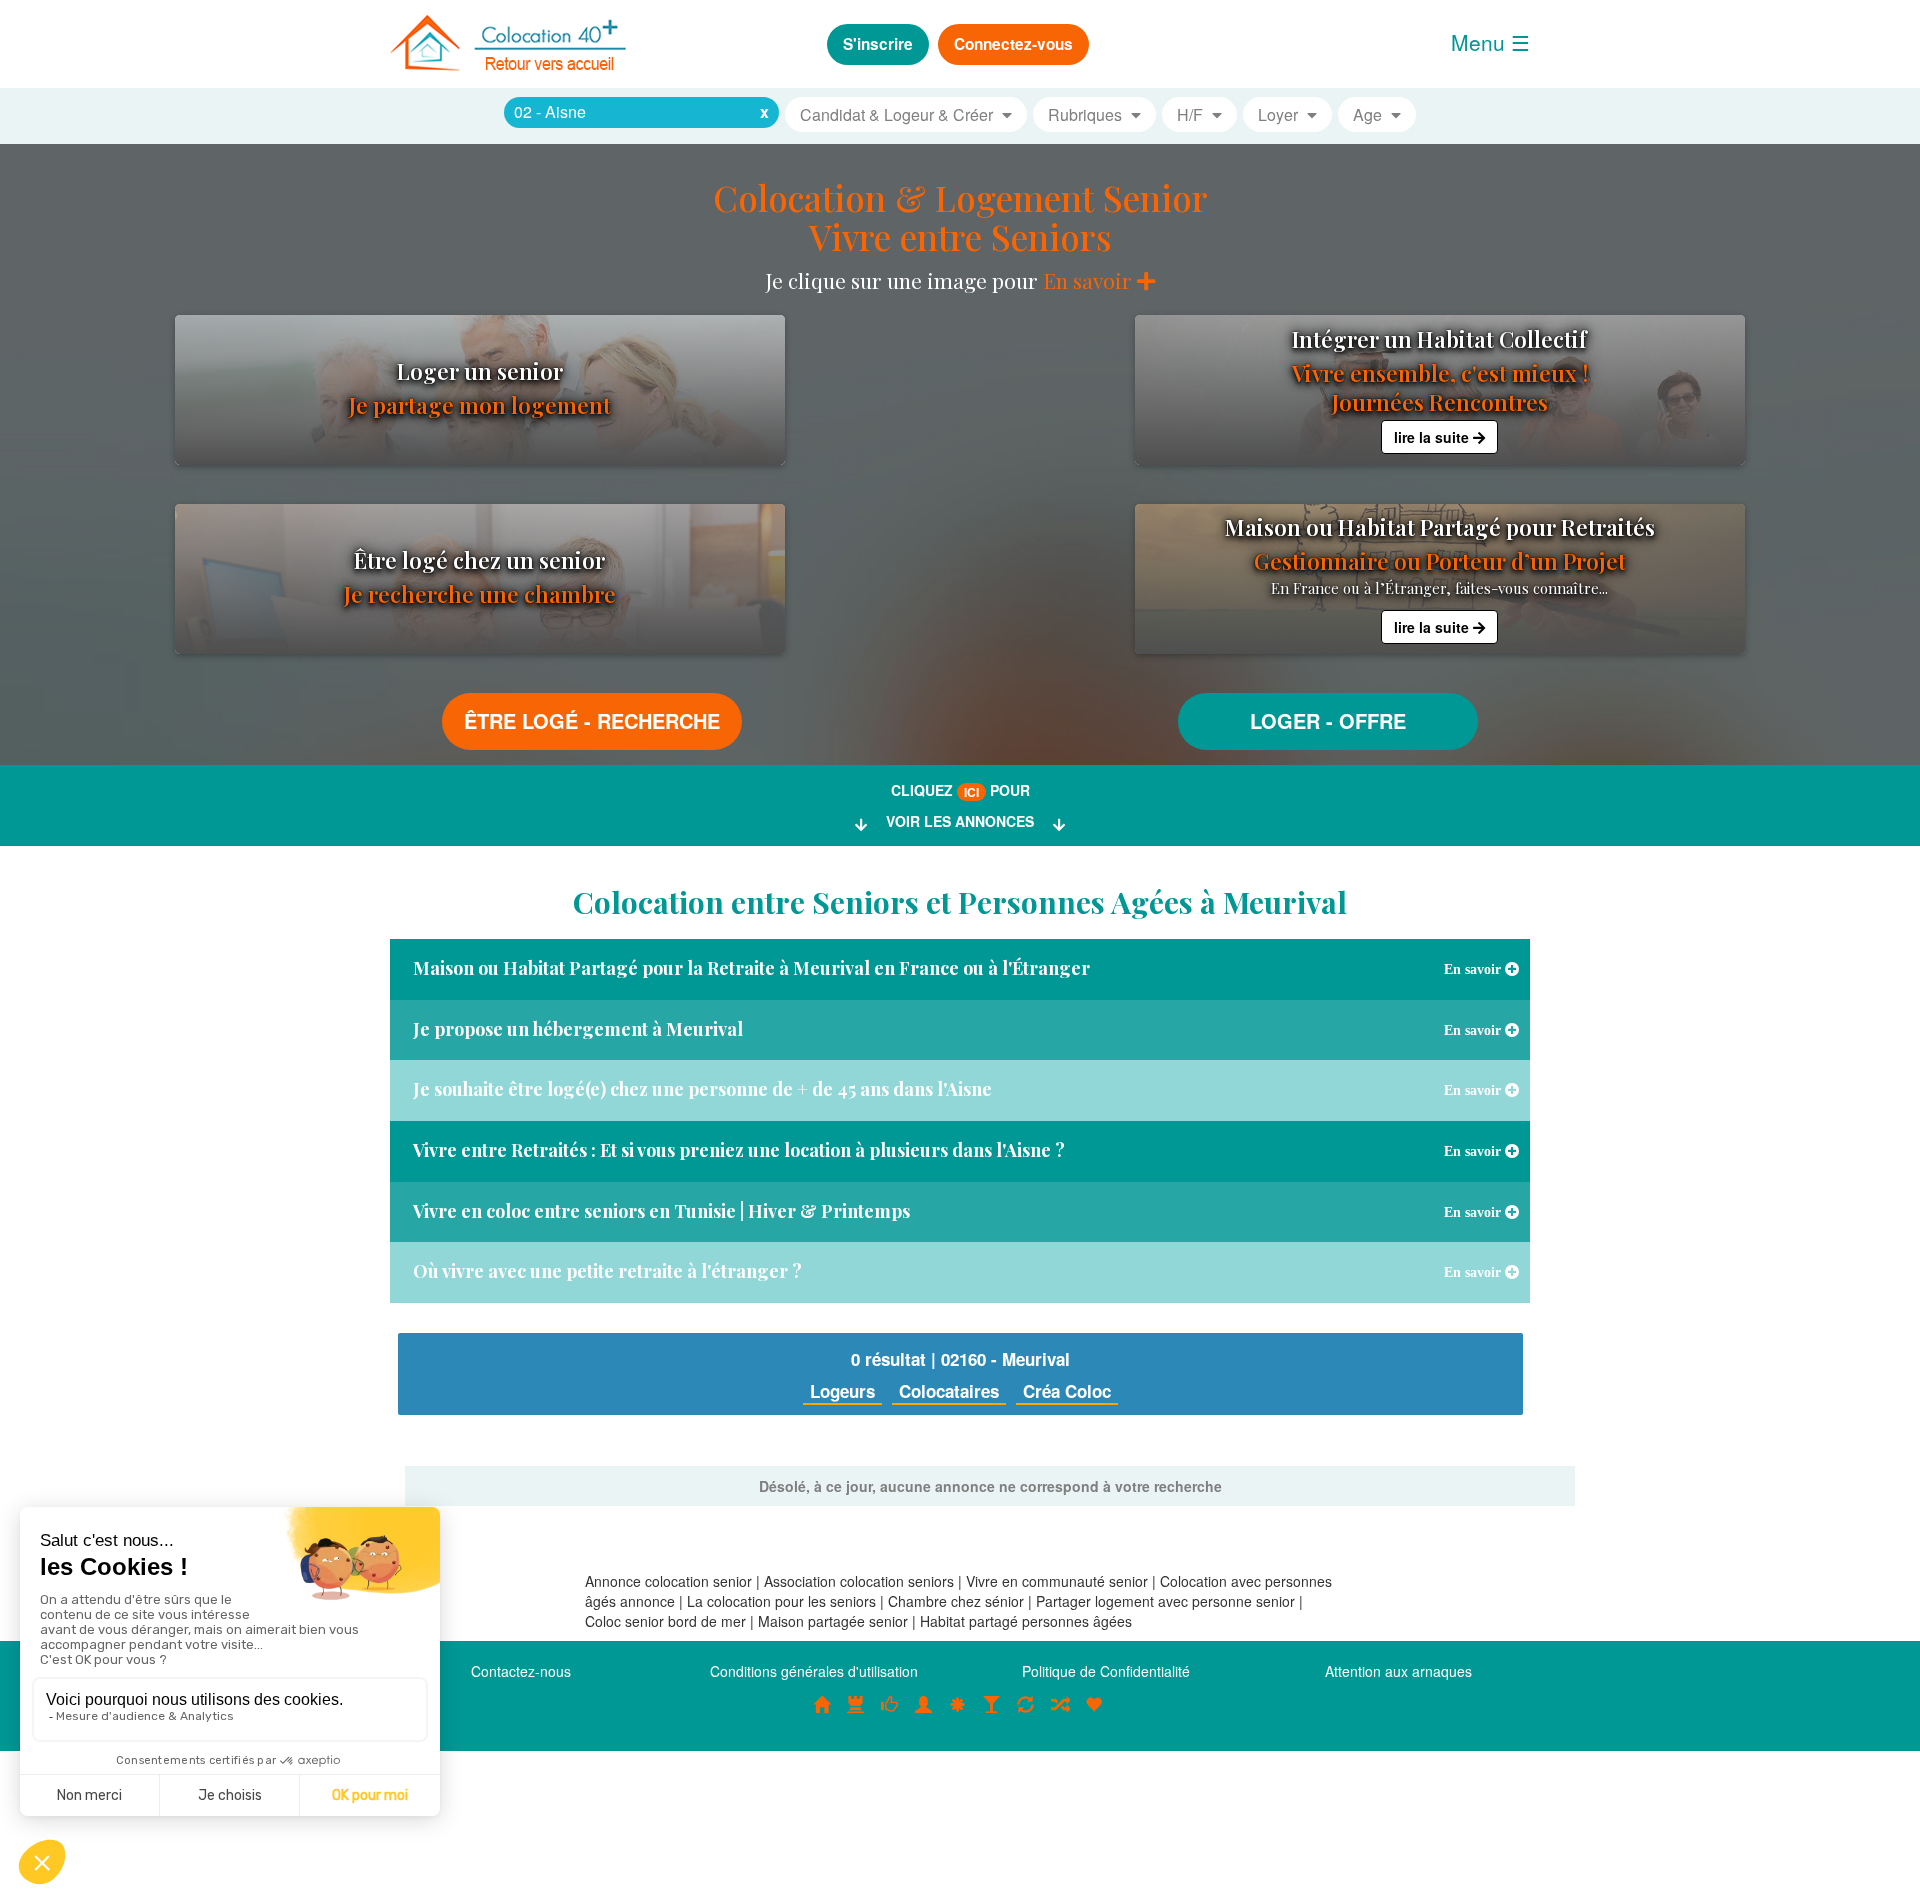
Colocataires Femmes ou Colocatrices (924, 1715)
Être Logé (521, 720)
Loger (1285, 720)
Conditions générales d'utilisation (814, 1671)
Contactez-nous (521, 1671)
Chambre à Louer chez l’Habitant (890, 1715)
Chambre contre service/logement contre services (1026, 1715)
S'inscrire (878, 44)
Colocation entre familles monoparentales (1094, 1715)
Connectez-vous (1013, 44)
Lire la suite (1433, 437)
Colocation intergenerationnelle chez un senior (1060, 1715)
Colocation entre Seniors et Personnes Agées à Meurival (960, 902)
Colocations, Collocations (822, 1715)
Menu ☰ (1490, 42)
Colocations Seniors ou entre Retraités (958, 1715)
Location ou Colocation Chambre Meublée (856, 1715)
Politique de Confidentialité (1106, 1671)
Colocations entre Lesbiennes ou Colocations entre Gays (992, 1715)
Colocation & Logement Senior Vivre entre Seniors (960, 217)
